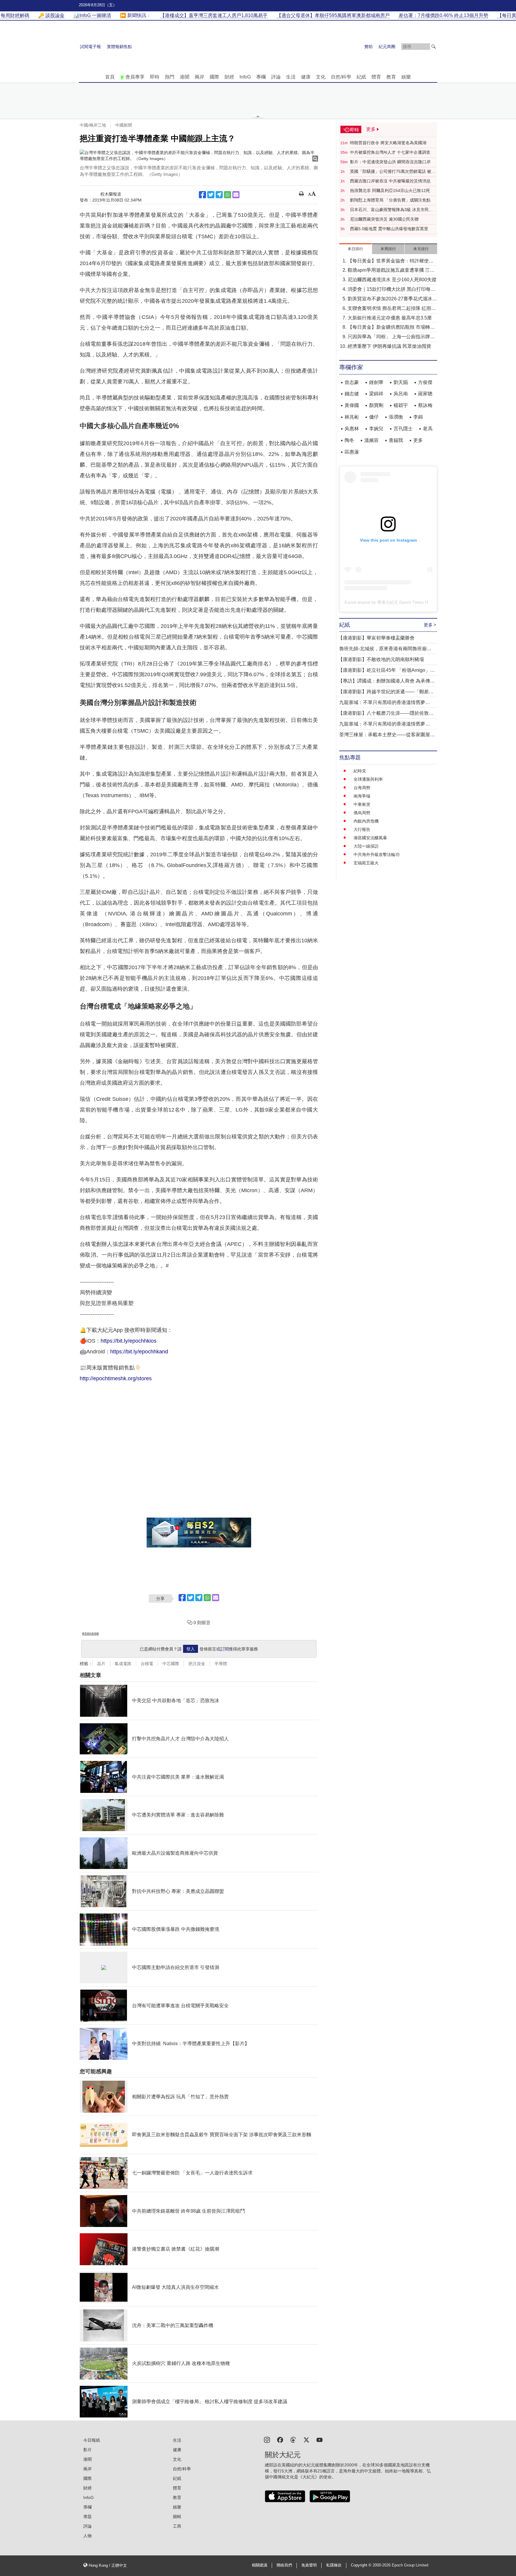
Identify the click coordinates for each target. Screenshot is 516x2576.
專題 (87, 2517)
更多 (418, 440)
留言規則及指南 (90, 1634)
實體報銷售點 (119, 47)
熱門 (170, 77)
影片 (87, 2450)
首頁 (110, 77)
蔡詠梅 (425, 405)
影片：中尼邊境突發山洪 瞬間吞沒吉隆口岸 (390, 162)
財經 (229, 77)
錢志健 (352, 394)
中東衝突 (362, 804)
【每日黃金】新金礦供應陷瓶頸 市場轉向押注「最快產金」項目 (391, 328)
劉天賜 (401, 382)
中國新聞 (124, 125)
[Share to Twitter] (211, 195)
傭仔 (374, 417)
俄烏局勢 (362, 813)
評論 (276, 77)
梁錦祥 (376, 394)
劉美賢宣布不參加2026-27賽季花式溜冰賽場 (392, 299)
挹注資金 (197, 1664)
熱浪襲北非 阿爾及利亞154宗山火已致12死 (390, 190)
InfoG (245, 77)
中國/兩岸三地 (93, 125)
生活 (291, 77)
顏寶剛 (376, 405)
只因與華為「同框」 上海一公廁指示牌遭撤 (391, 337)
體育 (376, 77)
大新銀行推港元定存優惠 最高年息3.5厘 (390, 318)
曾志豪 (352, 382)
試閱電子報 (90, 47)
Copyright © (362, 2565)
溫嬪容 (371, 440)
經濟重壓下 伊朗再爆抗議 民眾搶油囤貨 (389, 346)
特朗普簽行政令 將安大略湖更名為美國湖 (388, 143)
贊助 (368, 47)
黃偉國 (352, 405)
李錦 (418, 417)
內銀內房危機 (366, 821)
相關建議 (259, 2565)
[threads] (293, 2439)
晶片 (101, 1664)
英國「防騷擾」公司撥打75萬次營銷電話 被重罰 (393, 172)
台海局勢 (362, 788)
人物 (87, 2536)
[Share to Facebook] (202, 195)
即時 (155, 77)
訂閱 (225, 1649)
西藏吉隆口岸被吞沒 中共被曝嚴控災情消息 (390, 181)
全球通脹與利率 (368, 779)
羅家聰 (425, 394)
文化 (321, 77)
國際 (214, 77)
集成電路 (123, 1664)
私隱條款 (334, 2565)
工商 (177, 2526)
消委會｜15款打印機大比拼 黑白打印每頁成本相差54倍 (391, 290)
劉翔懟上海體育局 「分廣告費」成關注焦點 (390, 200)
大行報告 (362, 829)
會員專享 (135, 77)
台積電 (147, 1664)
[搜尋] (434, 47)
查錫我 (396, 440)
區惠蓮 (352, 452)
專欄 (261, 77)
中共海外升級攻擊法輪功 (377, 854)
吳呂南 (401, 394)
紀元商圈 (387, 47)
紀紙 (361, 77)
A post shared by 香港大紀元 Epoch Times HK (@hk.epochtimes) (405, 602)
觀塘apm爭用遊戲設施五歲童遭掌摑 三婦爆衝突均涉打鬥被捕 (391, 271)
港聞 (185, 77)
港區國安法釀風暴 (370, 838)
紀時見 (360, 771)
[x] (306, 2439)
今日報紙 (92, 2440)
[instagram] (267, 2439)
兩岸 (199, 77)
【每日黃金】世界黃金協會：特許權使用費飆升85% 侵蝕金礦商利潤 (391, 261)
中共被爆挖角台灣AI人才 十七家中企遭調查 (390, 152)
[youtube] (320, 2439)
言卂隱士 (403, 429)
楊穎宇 (401, 405)
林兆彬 (352, 417)
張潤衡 (396, 417)
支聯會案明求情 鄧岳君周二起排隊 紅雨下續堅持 (392, 309)
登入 (191, 1649)
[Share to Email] (236, 195)
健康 (306, 77)
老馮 (428, 429)
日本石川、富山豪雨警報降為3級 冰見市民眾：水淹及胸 (389, 210)
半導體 (221, 1664)
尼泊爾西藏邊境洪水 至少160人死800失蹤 (392, 280)
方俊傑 (425, 382)
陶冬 (349, 440)
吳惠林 (352, 429)
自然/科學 (341, 77)
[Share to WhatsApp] (228, 195)
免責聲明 (309, 2565)
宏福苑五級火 (366, 863)
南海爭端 (362, 796)
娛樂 (406, 77)
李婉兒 (376, 429)
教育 (391, 77)
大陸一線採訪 (366, 846)
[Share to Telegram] (219, 195)
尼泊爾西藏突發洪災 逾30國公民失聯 (384, 219)
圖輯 (177, 2517)
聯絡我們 (284, 2565)
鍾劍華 (376, 382)
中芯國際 (171, 1664)
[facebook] (280, 2439)
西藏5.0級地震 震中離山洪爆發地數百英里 (389, 229)
